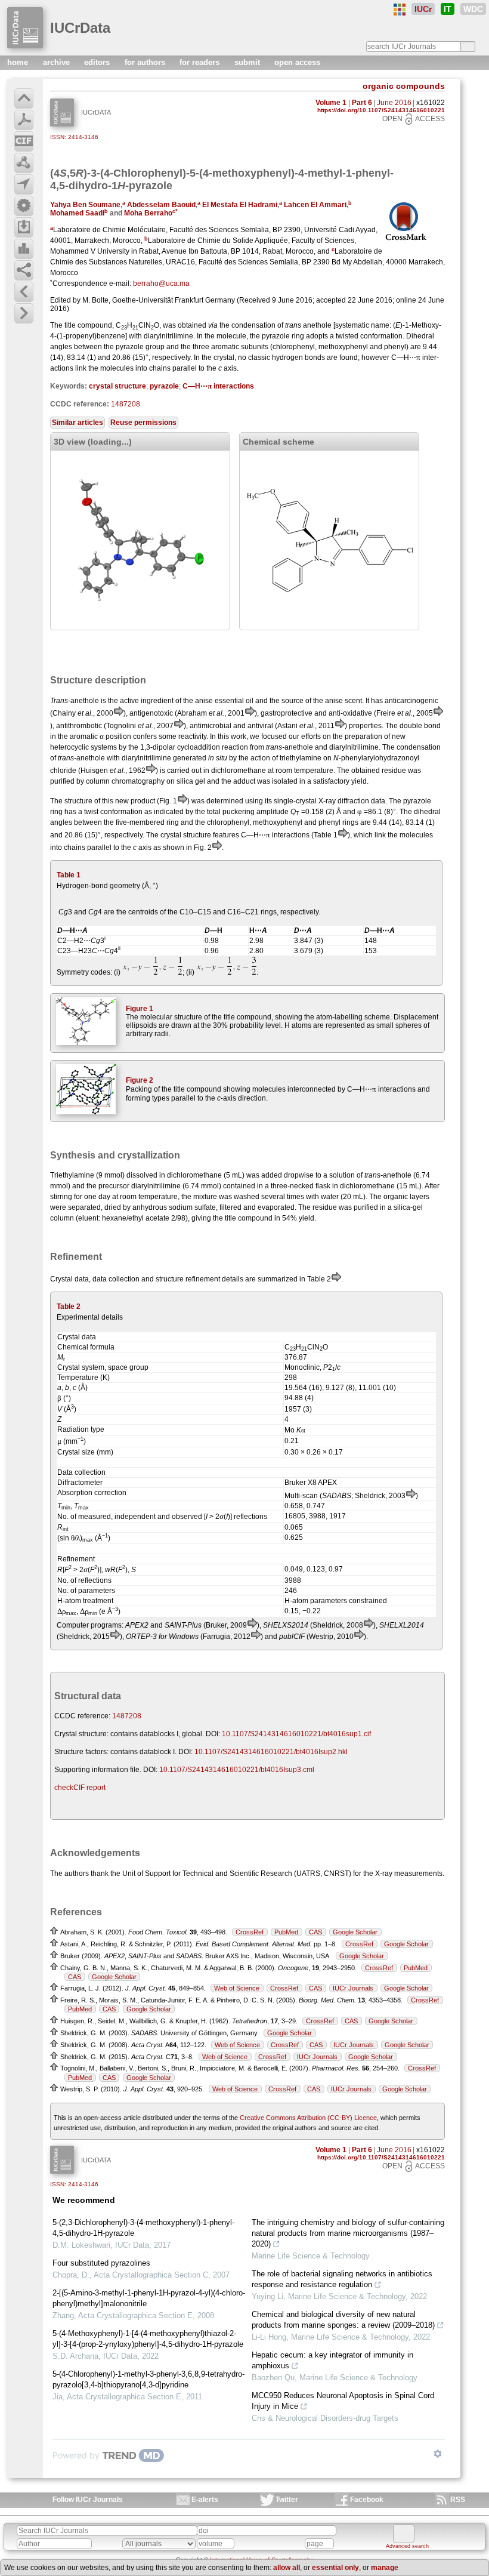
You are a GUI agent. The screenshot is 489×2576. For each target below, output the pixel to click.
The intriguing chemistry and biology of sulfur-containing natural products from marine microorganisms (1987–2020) (348, 2233)
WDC (473, 9)
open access (297, 62)
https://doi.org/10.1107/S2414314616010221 (381, 110)
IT (448, 9)
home (19, 62)
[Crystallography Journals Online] (400, 10)
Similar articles (78, 423)
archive (58, 62)
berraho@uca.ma (161, 284)
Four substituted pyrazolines (101, 2263)
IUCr (423, 9)
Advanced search (407, 2546)
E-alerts (205, 2500)
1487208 (126, 404)
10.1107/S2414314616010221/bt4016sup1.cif (296, 1734)
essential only (335, 2568)
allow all (287, 2568)
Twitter (287, 2500)
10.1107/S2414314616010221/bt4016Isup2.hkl (271, 1752)
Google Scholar (355, 1932)
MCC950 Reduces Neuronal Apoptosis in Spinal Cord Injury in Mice (343, 2401)
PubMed (286, 1932)
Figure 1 (140, 1009)
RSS (458, 2500)
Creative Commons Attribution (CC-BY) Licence (308, 2118)
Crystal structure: (81, 1734)
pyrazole (164, 386)
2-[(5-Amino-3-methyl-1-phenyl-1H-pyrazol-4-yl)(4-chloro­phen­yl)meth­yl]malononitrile (149, 2298)
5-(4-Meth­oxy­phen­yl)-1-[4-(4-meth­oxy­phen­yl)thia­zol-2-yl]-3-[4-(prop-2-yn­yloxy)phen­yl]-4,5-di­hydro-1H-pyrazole (148, 2339)
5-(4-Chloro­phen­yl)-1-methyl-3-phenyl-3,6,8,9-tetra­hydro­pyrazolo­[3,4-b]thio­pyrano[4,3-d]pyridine (148, 2379)
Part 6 (362, 103)
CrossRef (250, 1932)
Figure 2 (140, 1080)
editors (98, 62)
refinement (203, 1279)
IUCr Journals (353, 1988)
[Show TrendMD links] (438, 2454)
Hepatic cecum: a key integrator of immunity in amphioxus (332, 2360)
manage (385, 2568)
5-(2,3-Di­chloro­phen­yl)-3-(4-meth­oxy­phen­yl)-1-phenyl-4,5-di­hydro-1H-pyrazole (143, 2228)
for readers (201, 62)
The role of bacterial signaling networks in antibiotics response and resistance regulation (342, 2279)
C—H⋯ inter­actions (218, 386)
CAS (315, 1932)
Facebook (367, 2500)
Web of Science (237, 1988)
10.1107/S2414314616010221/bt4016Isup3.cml (237, 1770)
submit (248, 62)
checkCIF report (80, 1788)
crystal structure (117, 386)
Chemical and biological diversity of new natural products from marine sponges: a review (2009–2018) (343, 2320)
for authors (146, 62)
